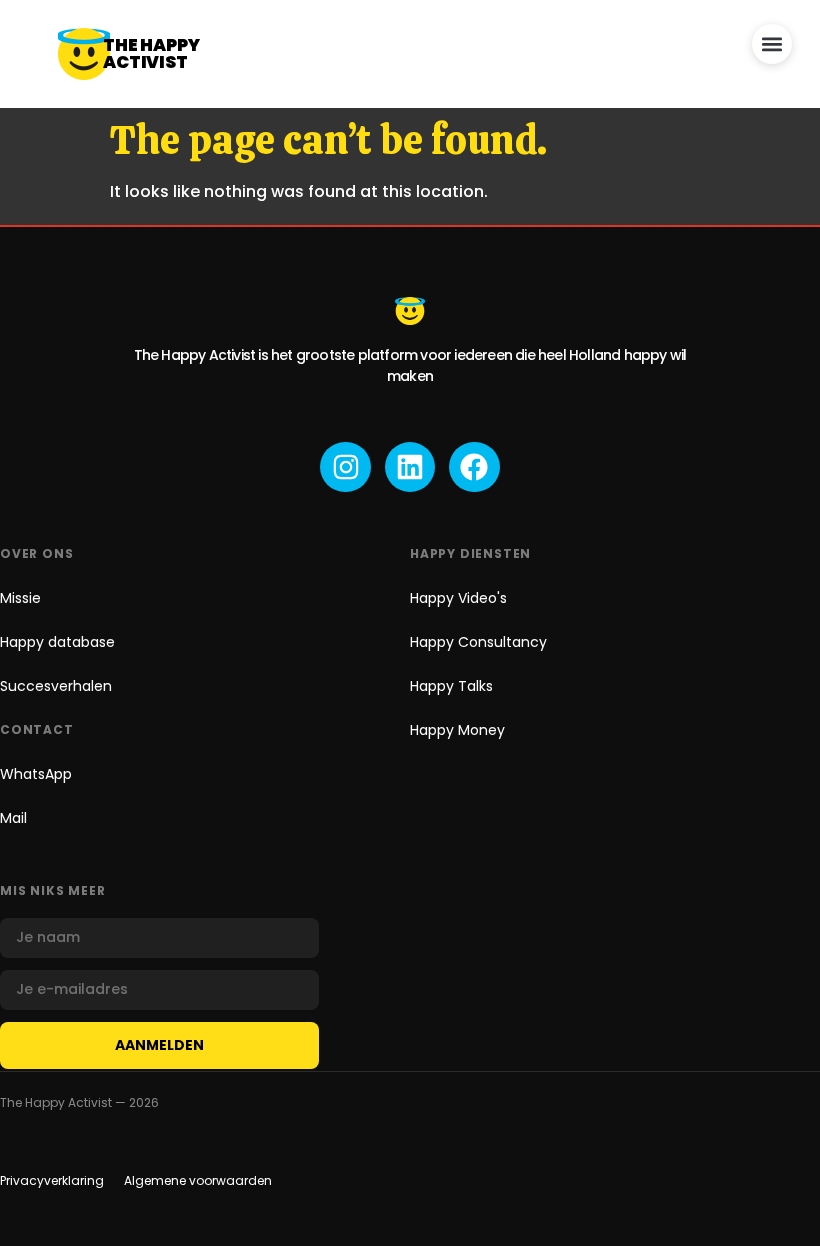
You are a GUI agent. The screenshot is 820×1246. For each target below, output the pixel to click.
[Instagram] (345, 467)
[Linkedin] (410, 467)
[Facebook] (474, 467)
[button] (772, 44)
